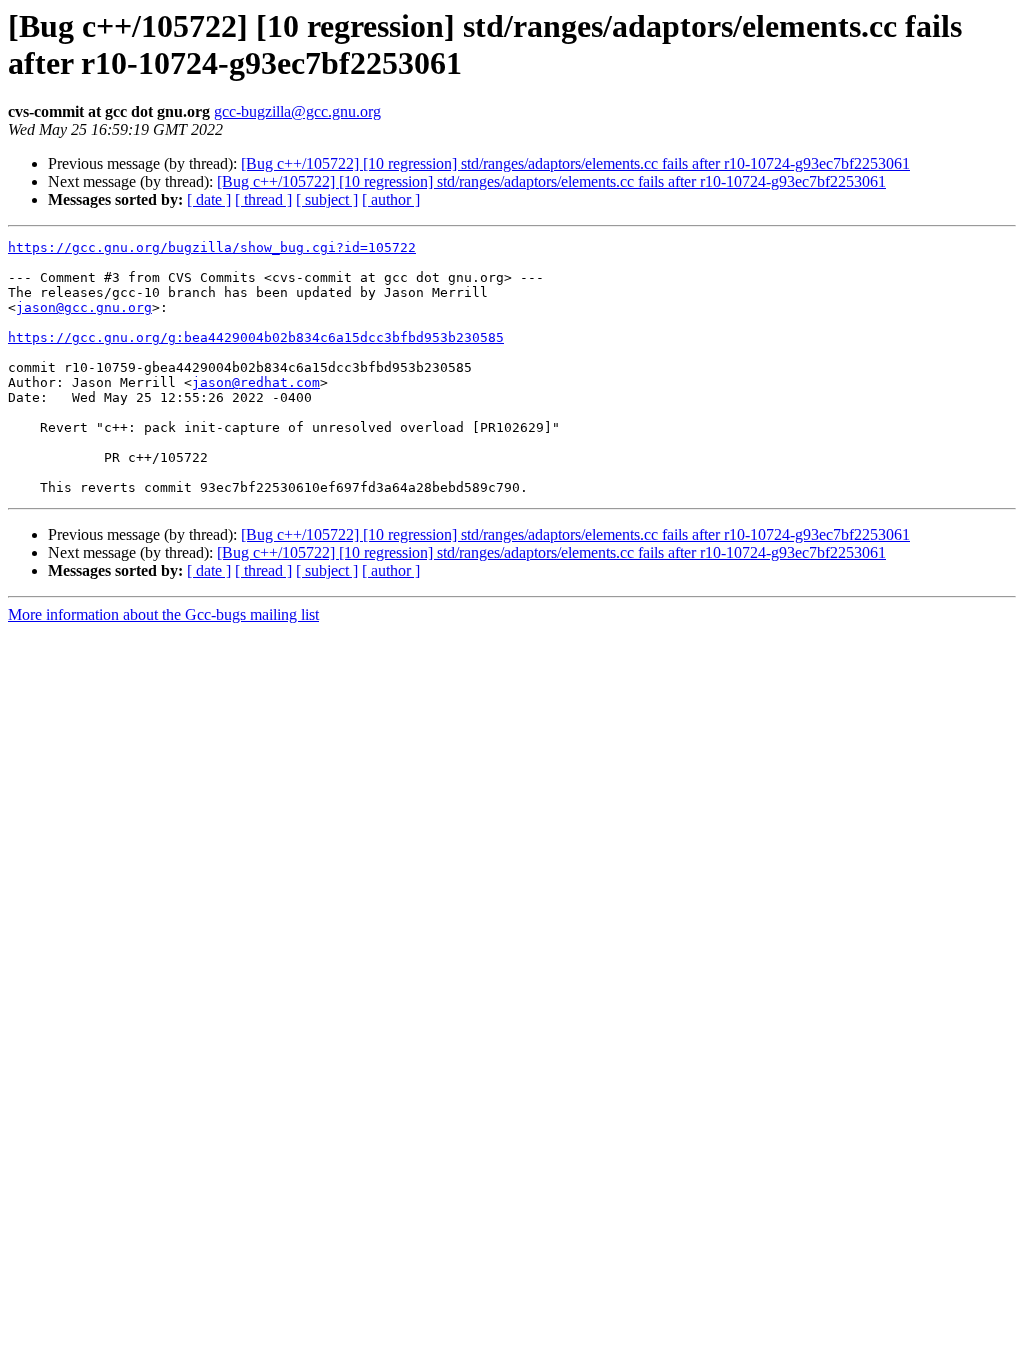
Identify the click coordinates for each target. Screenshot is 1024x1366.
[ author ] (391, 199)
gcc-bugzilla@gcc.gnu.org (297, 111)
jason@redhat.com (256, 382)
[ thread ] (263, 199)
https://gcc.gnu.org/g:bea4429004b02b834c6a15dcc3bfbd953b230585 (256, 337)
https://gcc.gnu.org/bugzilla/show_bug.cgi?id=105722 (212, 247)
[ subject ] (327, 199)
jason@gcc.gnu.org (84, 307)
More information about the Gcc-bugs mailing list (163, 614)
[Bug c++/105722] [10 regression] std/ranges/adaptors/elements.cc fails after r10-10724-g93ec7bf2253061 (575, 163)
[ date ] (209, 199)
